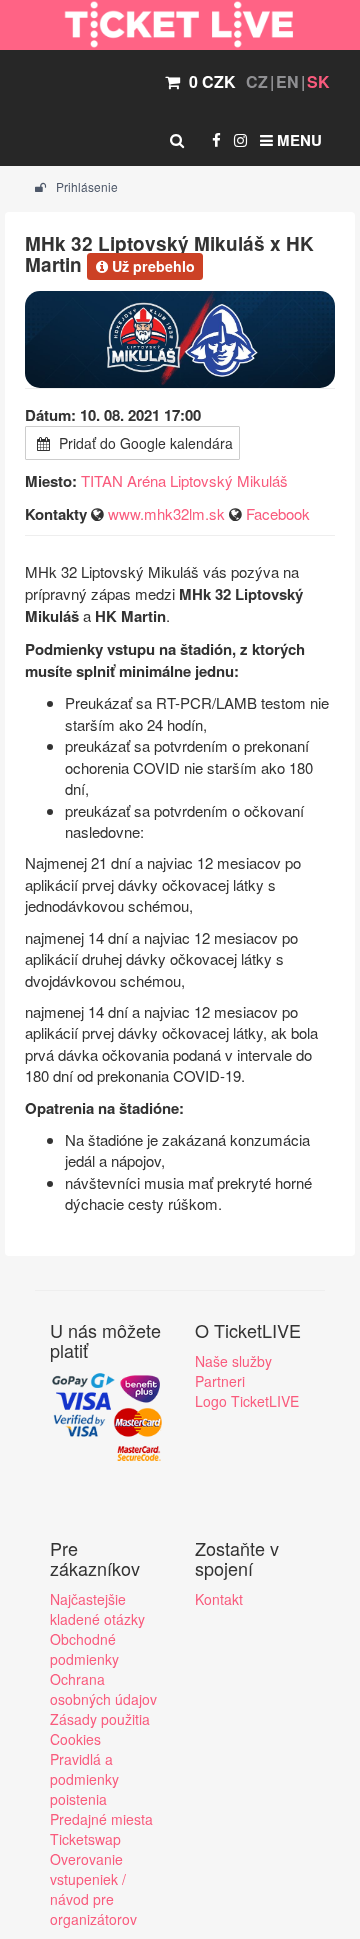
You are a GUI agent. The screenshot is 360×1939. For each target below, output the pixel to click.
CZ (257, 81)
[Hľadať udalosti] (177, 140)
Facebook (278, 513)
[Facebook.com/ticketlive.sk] (216, 140)
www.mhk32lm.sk (166, 513)
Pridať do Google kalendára (144, 443)
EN (287, 81)
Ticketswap (85, 1839)
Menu (297, 140)
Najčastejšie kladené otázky (97, 1609)
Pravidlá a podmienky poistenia (84, 1779)
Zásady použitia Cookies (100, 1729)
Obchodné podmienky (84, 1649)
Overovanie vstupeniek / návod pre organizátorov (93, 1889)
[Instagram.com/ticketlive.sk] (240, 140)
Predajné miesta (101, 1819)
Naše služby (233, 1361)
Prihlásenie (85, 186)
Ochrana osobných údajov (103, 1689)
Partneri (220, 1381)
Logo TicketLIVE (247, 1401)
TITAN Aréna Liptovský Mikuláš (184, 480)
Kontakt (219, 1599)
